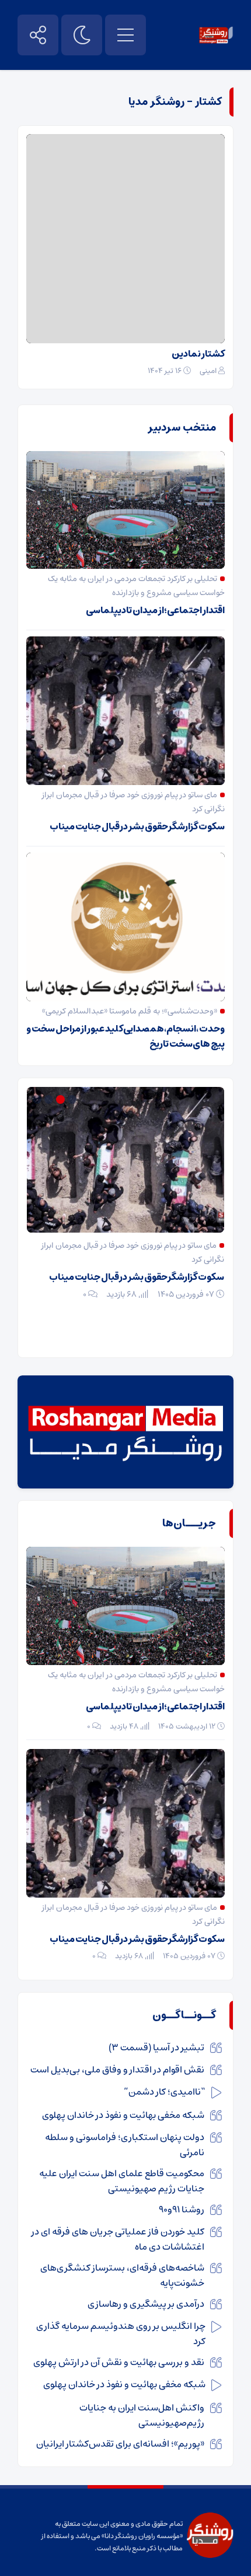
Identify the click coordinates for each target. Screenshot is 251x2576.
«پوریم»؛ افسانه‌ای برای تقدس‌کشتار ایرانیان (120, 2444)
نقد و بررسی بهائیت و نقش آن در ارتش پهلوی (119, 2362)
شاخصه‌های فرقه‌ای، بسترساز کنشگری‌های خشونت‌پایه (122, 2275)
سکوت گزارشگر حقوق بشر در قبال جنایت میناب (137, 826)
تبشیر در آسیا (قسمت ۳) (156, 2047)
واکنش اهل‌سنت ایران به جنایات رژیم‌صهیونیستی (142, 2415)
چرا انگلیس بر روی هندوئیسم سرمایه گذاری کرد (121, 2334)
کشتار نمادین (198, 354)
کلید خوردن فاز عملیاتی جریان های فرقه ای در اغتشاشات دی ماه (118, 2239)
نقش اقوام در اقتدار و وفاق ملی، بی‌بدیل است (117, 2070)
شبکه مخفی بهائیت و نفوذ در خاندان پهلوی (123, 2115)
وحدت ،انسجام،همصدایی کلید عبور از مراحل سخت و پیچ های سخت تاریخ (125, 1036)
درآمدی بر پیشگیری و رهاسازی (146, 2304)
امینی (208, 371)
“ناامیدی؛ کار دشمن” (165, 2092)
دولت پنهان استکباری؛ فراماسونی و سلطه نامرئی (125, 2145)
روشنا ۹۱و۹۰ (182, 2209)
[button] (74, 1099)
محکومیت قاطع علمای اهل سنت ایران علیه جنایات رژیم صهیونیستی (122, 2181)
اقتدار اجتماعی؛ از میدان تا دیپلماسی (155, 610)
